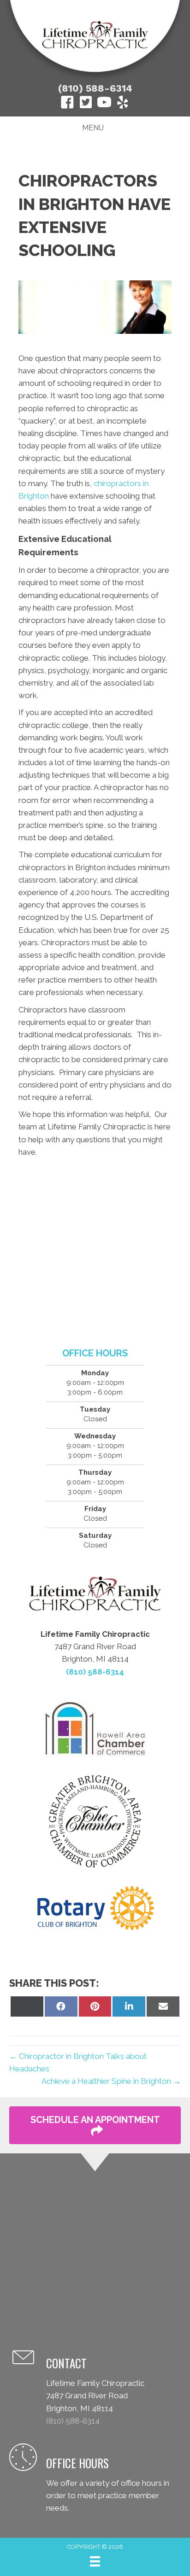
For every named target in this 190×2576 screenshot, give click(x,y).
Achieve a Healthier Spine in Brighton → (111, 2081)
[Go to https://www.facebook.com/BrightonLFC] (67, 104)
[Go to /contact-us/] (95, 2387)
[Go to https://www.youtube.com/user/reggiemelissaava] (104, 104)
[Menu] (95, 2561)
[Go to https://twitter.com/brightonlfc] (86, 103)
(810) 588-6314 (95, 88)
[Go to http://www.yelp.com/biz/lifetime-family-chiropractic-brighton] (123, 104)
